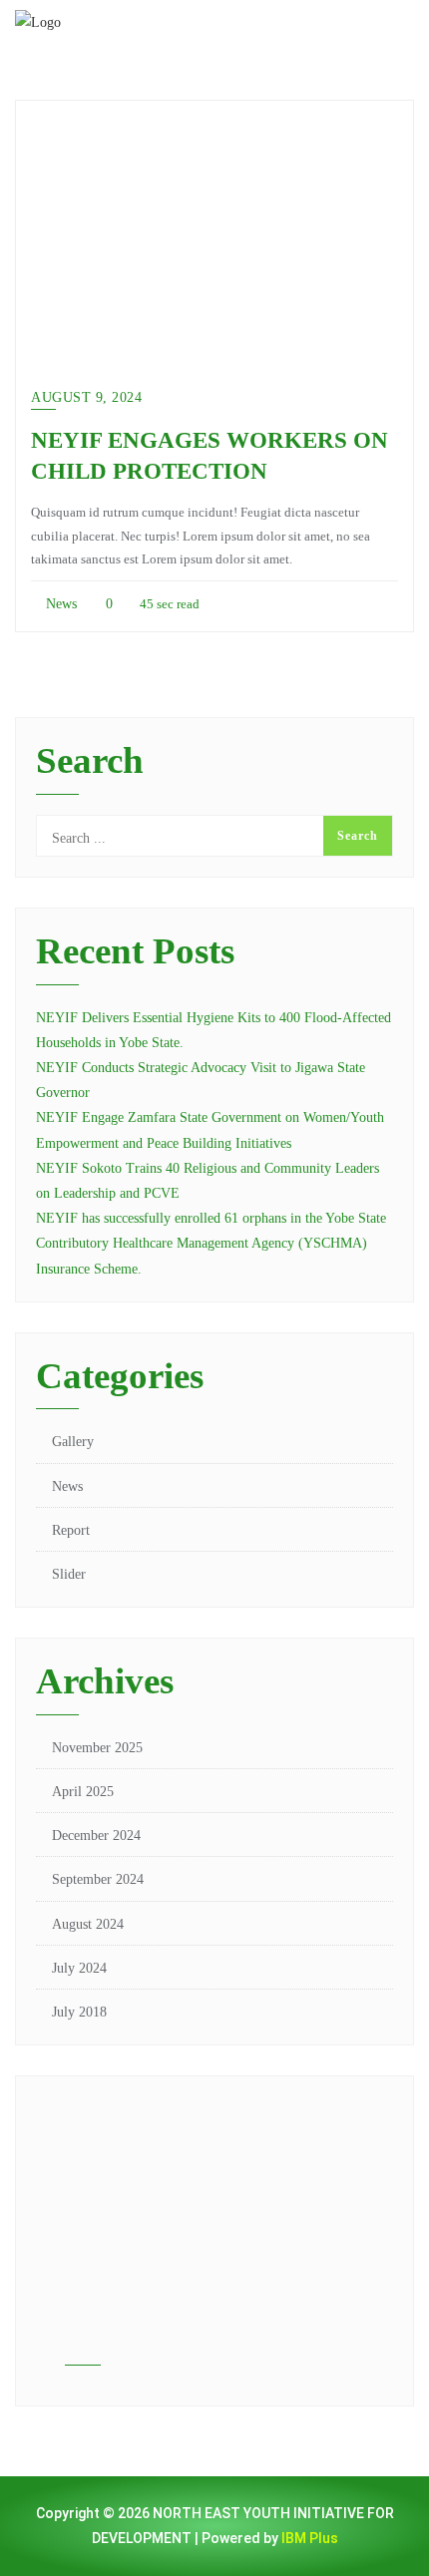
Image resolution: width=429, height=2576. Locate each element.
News (59, 604)
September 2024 (98, 1879)
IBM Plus (310, 2538)
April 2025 (83, 1792)
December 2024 (96, 1836)
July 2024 (79, 1968)
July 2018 (79, 2012)
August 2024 (88, 1924)
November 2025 (97, 1748)
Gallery (73, 1442)
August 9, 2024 (86, 397)
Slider (69, 1574)
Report (71, 1530)
